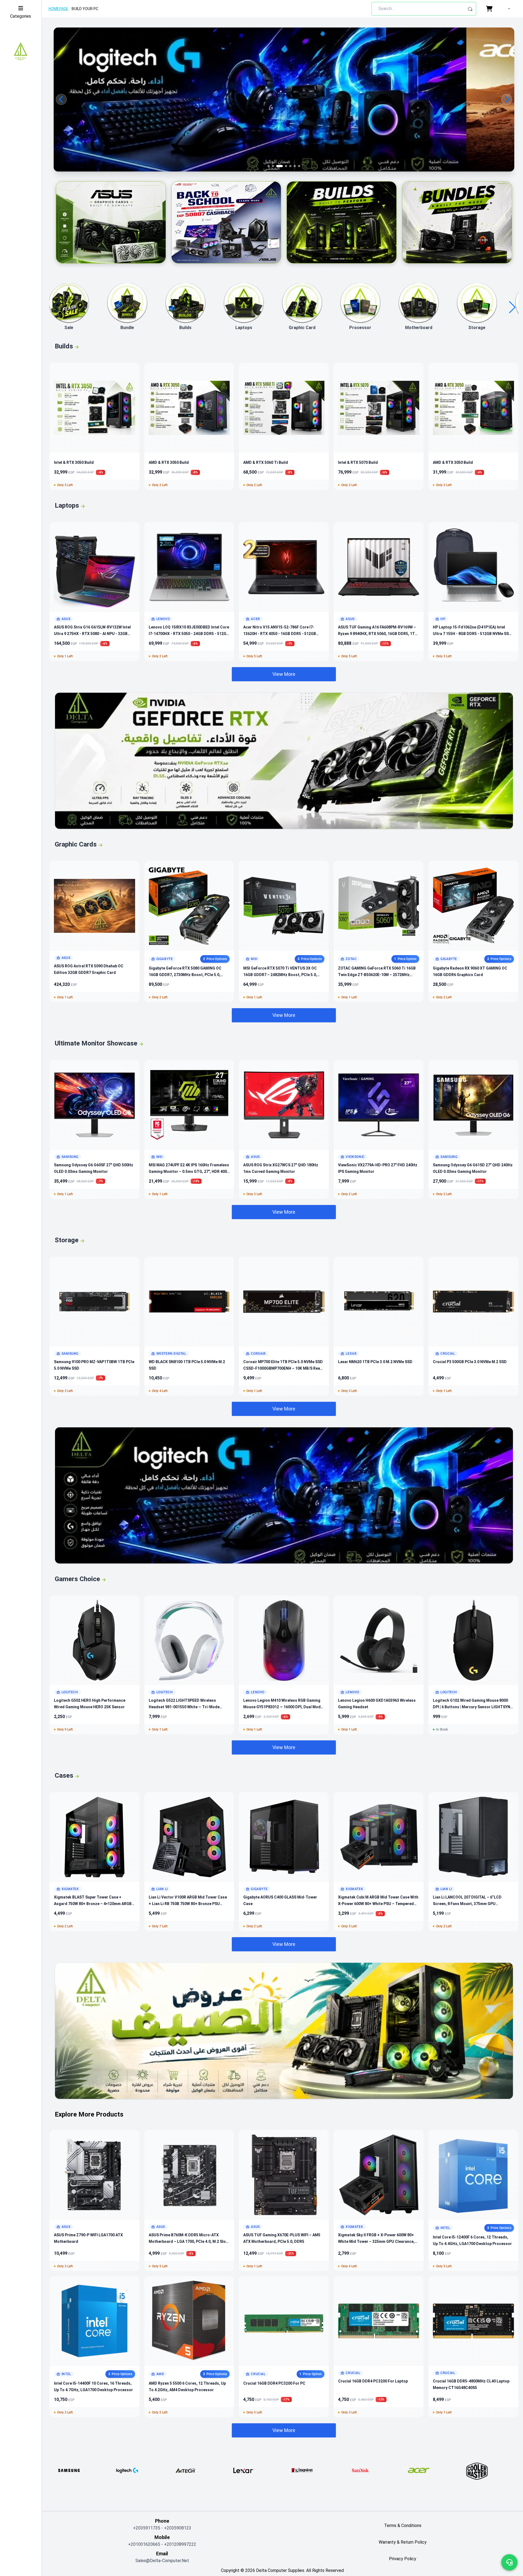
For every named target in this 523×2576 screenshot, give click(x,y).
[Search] (470, 9)
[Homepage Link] (21, 52)
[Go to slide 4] (282, 166)
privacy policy (403, 2559)
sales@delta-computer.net (162, 2561)
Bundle (127, 328)
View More (284, 674)
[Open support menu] (509, 2562)
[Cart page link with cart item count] (490, 9)
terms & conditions (403, 2526)
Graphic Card (302, 328)
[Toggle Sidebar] (21, 8)
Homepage (58, 9)
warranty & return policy (403, 2542)
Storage (477, 328)
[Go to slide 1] (269, 166)
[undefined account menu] (508, 9)
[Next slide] (507, 99)
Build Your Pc (85, 9)
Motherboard (419, 328)
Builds (185, 328)
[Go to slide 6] (290, 166)
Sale (69, 328)
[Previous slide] (61, 99)
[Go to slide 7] (297, 166)
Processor (360, 328)
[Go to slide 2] (273, 166)
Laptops (244, 328)
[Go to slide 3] (277, 166)
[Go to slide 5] (286, 166)
